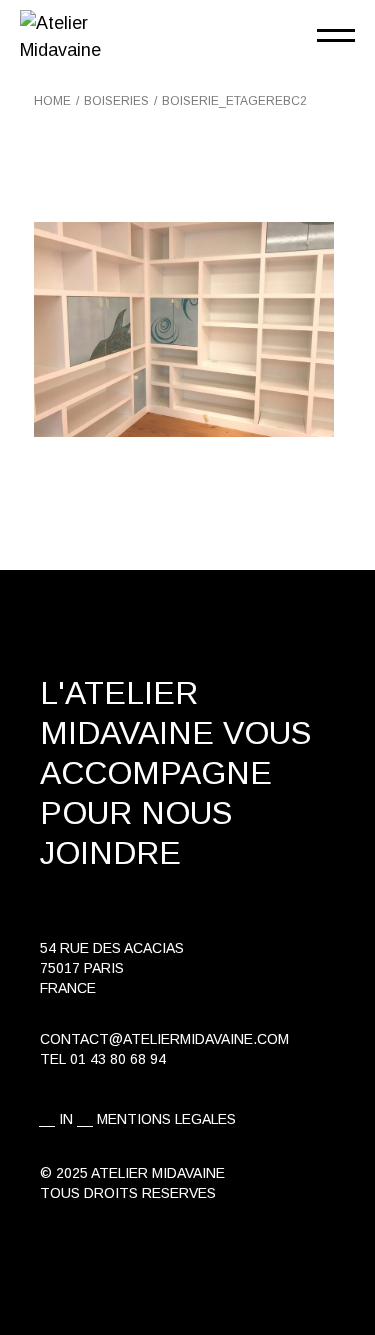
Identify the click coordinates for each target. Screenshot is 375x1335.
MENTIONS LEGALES (166, 1119)
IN (66, 1119)
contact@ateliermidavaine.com (164, 1039)
